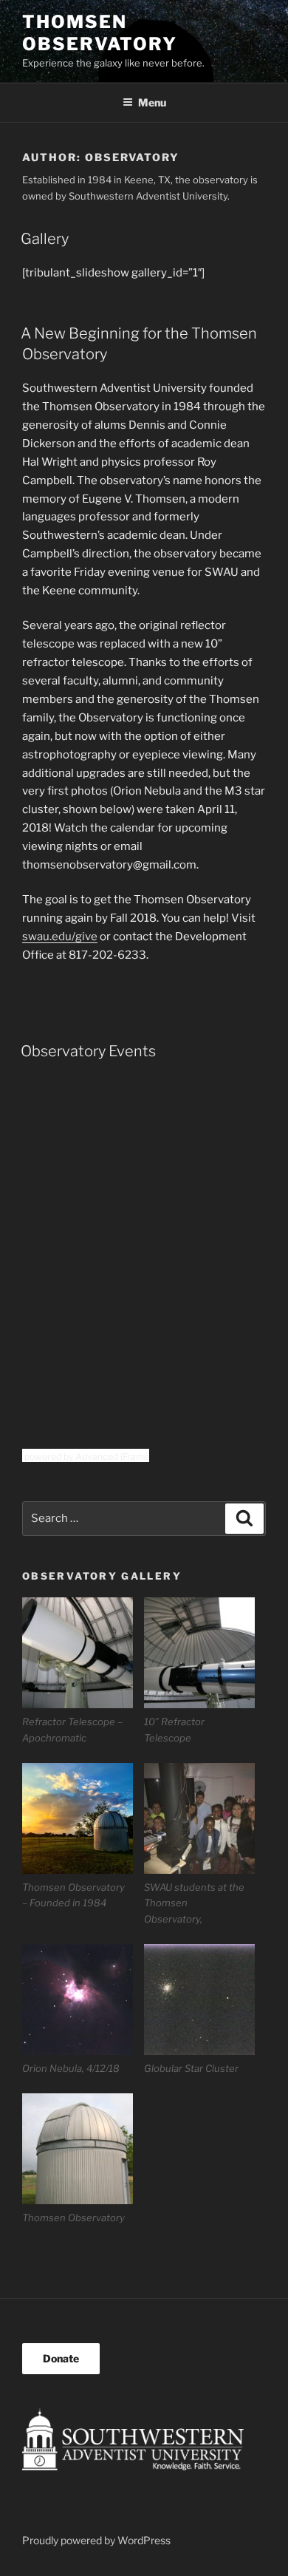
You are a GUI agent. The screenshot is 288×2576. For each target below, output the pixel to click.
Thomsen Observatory (100, 33)
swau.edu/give (60, 937)
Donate (61, 2358)
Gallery (45, 239)
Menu (152, 102)
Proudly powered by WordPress (96, 2540)
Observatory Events (88, 1051)
